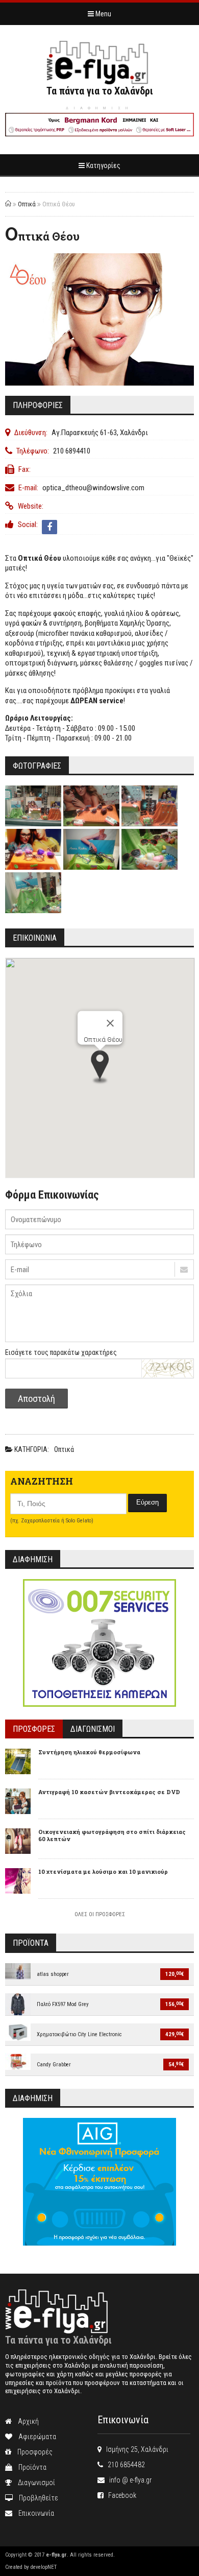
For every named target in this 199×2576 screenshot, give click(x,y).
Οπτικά (27, 204)
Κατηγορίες (103, 165)
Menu (103, 14)
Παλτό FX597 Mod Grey (63, 2004)
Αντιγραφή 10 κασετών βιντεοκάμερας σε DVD (109, 1792)
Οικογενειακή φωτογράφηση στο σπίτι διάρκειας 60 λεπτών (112, 1835)
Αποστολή (36, 1399)
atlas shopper (53, 1974)
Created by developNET (31, 2567)
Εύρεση (147, 1502)
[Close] (110, 1023)
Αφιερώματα (34, 2437)
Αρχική (25, 2421)
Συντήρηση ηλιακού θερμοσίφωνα (89, 1752)
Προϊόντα (29, 2467)
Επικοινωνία (33, 2513)
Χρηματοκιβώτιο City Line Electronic (79, 2034)
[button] (100, 1068)
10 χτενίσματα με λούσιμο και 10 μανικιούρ (103, 1871)
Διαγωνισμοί (33, 2483)
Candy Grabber (54, 2065)
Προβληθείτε (35, 2498)
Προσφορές (32, 2452)
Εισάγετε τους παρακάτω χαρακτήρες (61, 1352)
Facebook (120, 2495)
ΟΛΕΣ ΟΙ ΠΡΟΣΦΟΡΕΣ (100, 1914)
